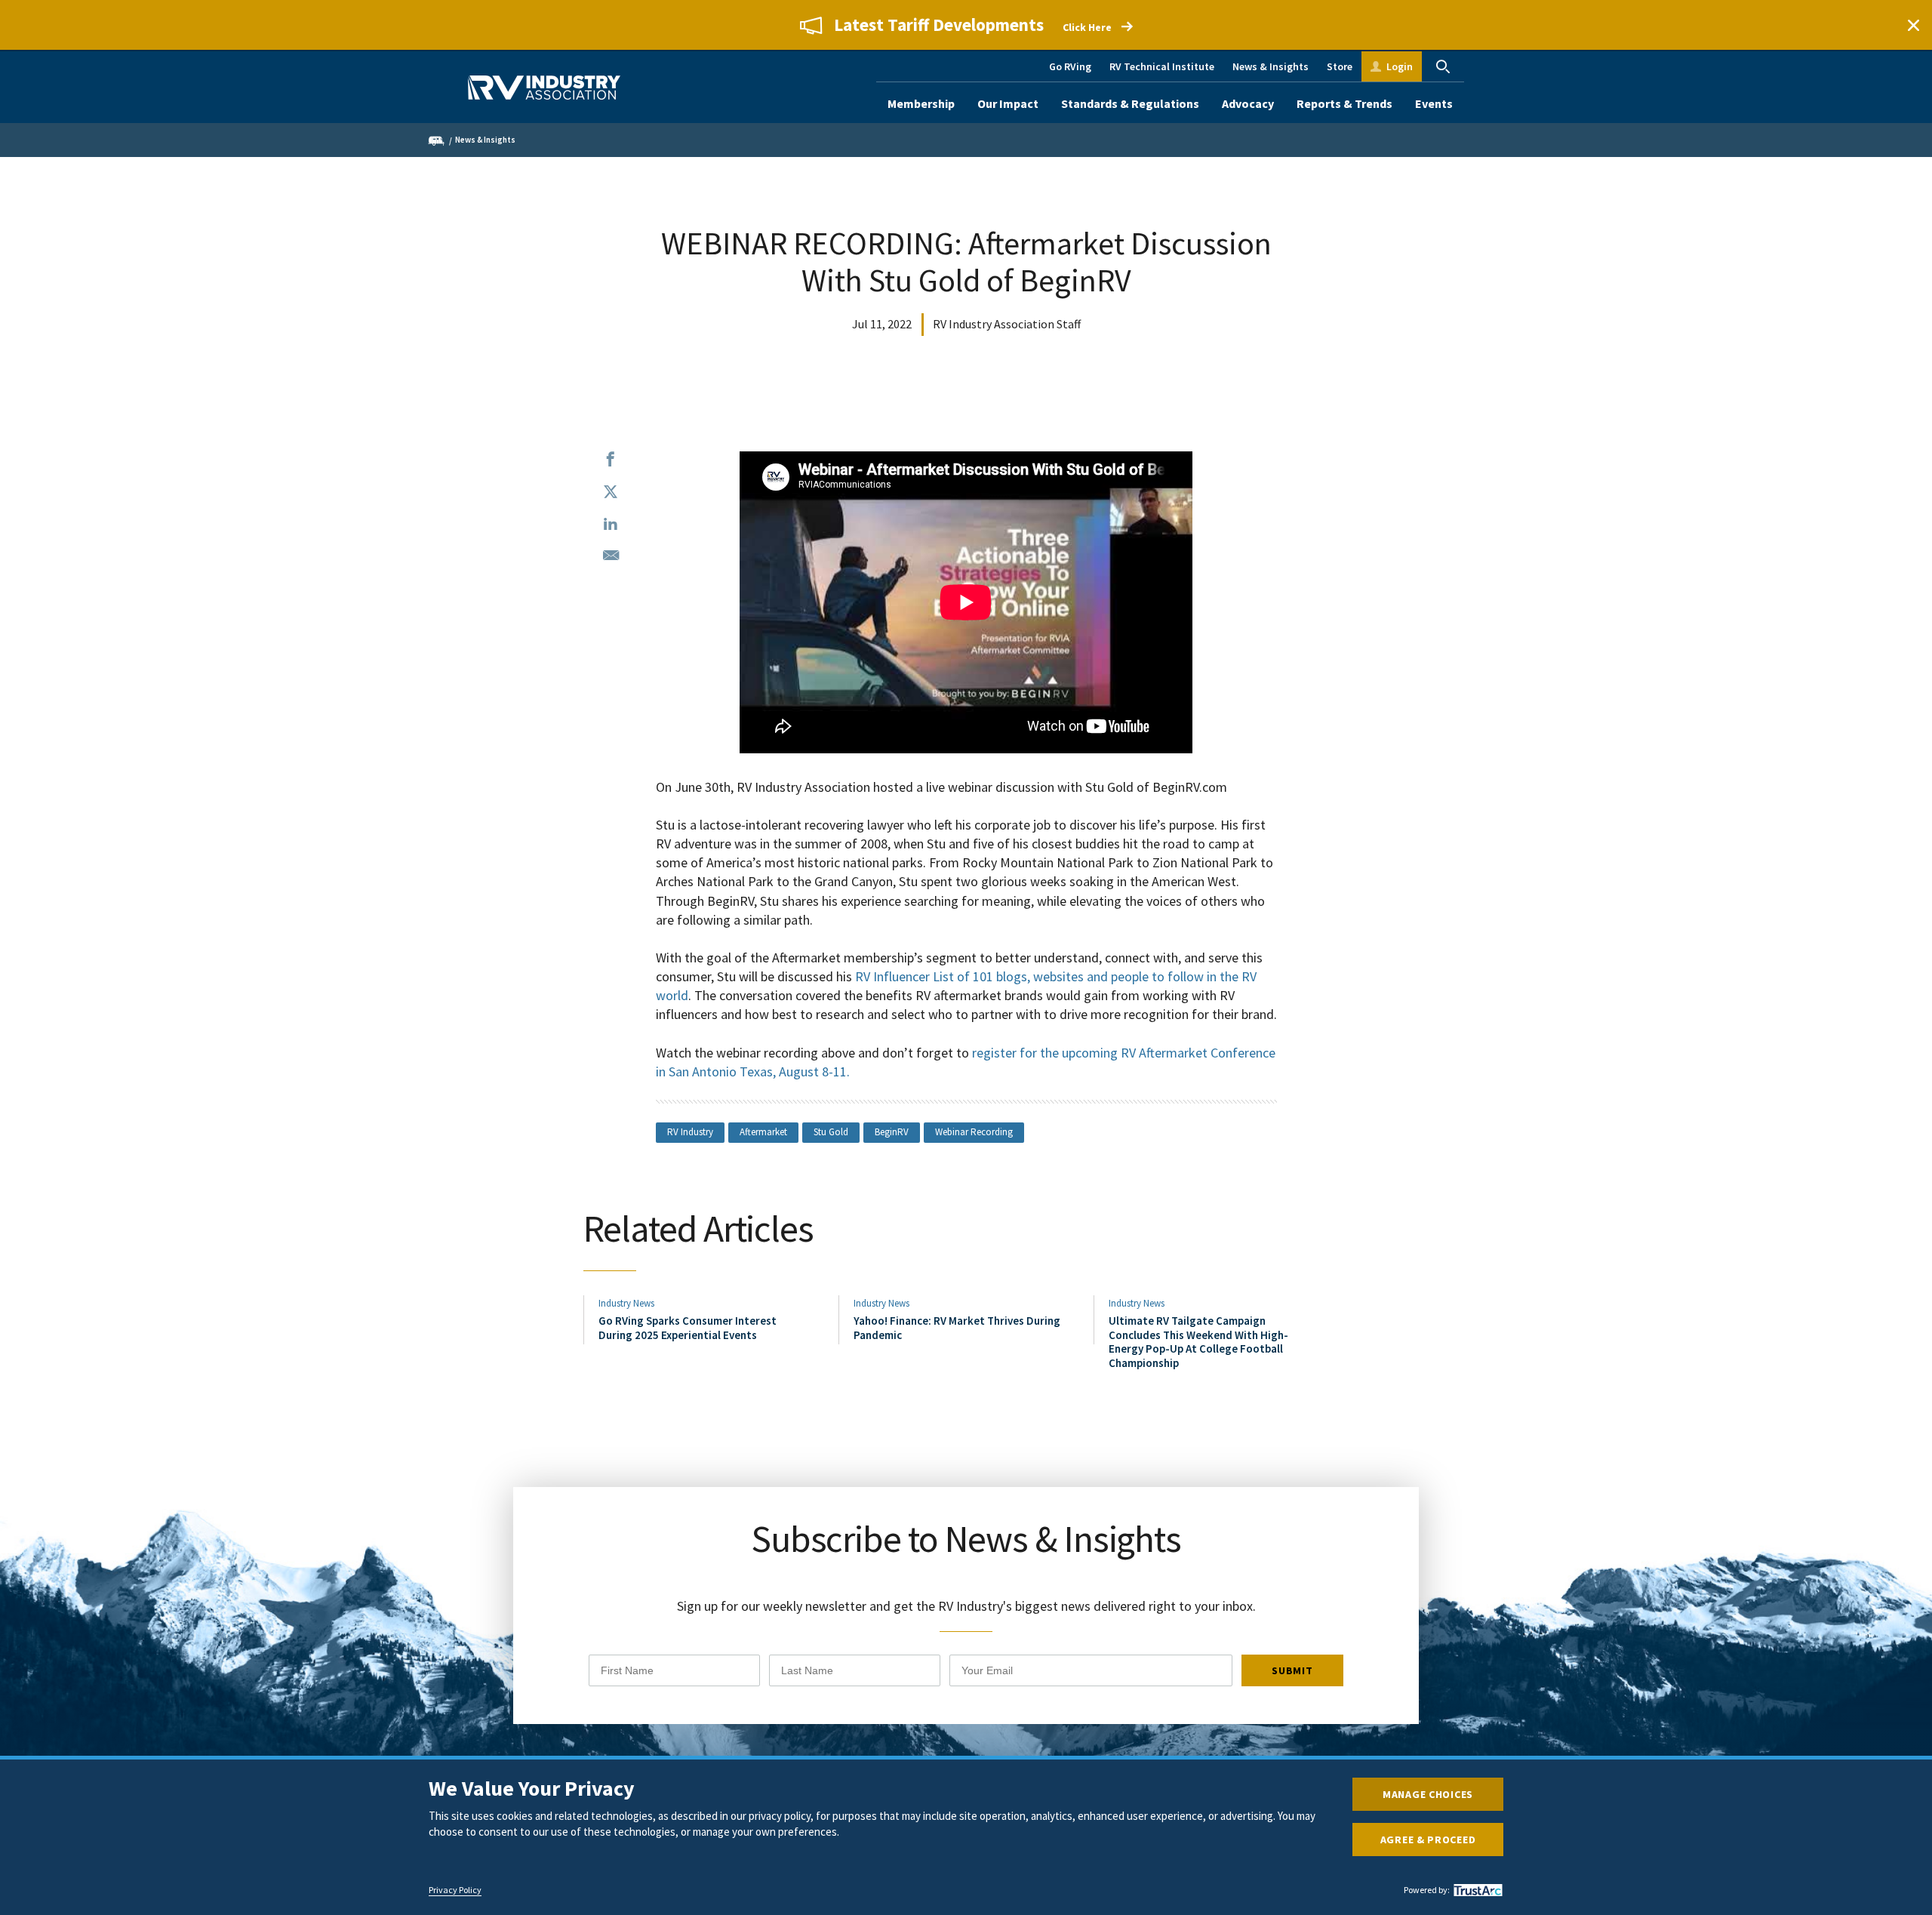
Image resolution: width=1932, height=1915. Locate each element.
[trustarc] (1476, 1890)
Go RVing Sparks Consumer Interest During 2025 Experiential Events (688, 1327)
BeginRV (892, 1132)
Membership (921, 103)
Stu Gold (831, 1132)
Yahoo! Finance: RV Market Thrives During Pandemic (957, 1327)
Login (1400, 66)
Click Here (1087, 27)
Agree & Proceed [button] (1428, 1840)
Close (1913, 25)
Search (1443, 66)
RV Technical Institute (1162, 66)
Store (1340, 66)
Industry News (626, 1303)
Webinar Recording (974, 1132)
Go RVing (1070, 66)
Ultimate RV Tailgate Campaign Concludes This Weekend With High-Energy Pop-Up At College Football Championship (1198, 1341)
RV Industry (690, 1132)
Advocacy (1248, 103)
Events (1434, 103)
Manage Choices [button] (1428, 1794)
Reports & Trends (1344, 103)
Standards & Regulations (1130, 103)
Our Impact (1008, 103)
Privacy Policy (455, 1890)
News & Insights (1271, 66)
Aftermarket (763, 1132)
